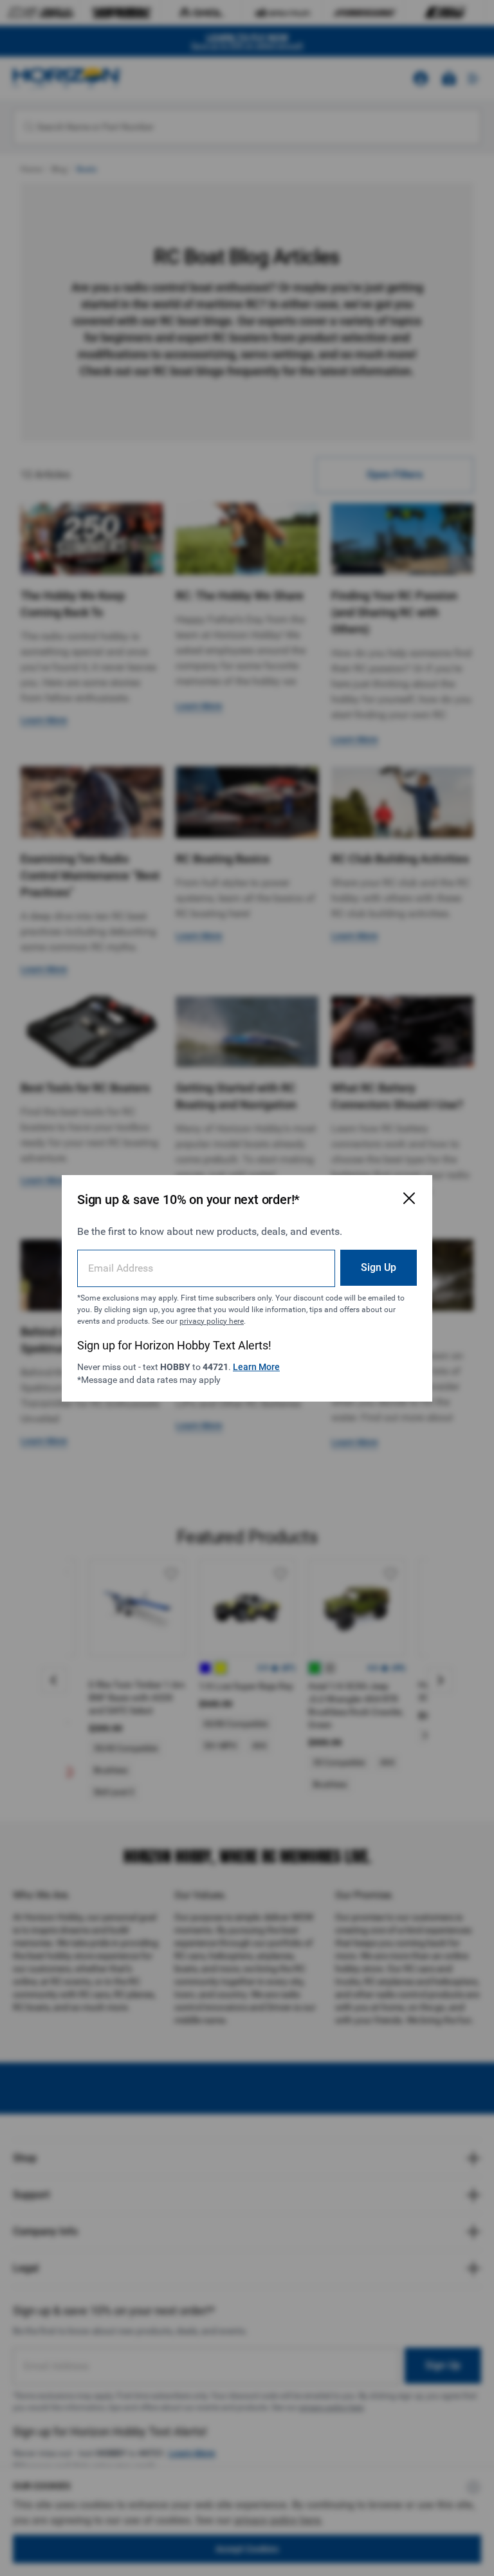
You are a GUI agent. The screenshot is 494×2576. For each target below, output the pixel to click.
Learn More (256, 1367)
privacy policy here (212, 1321)
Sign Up (379, 1267)
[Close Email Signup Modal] (409, 1198)
